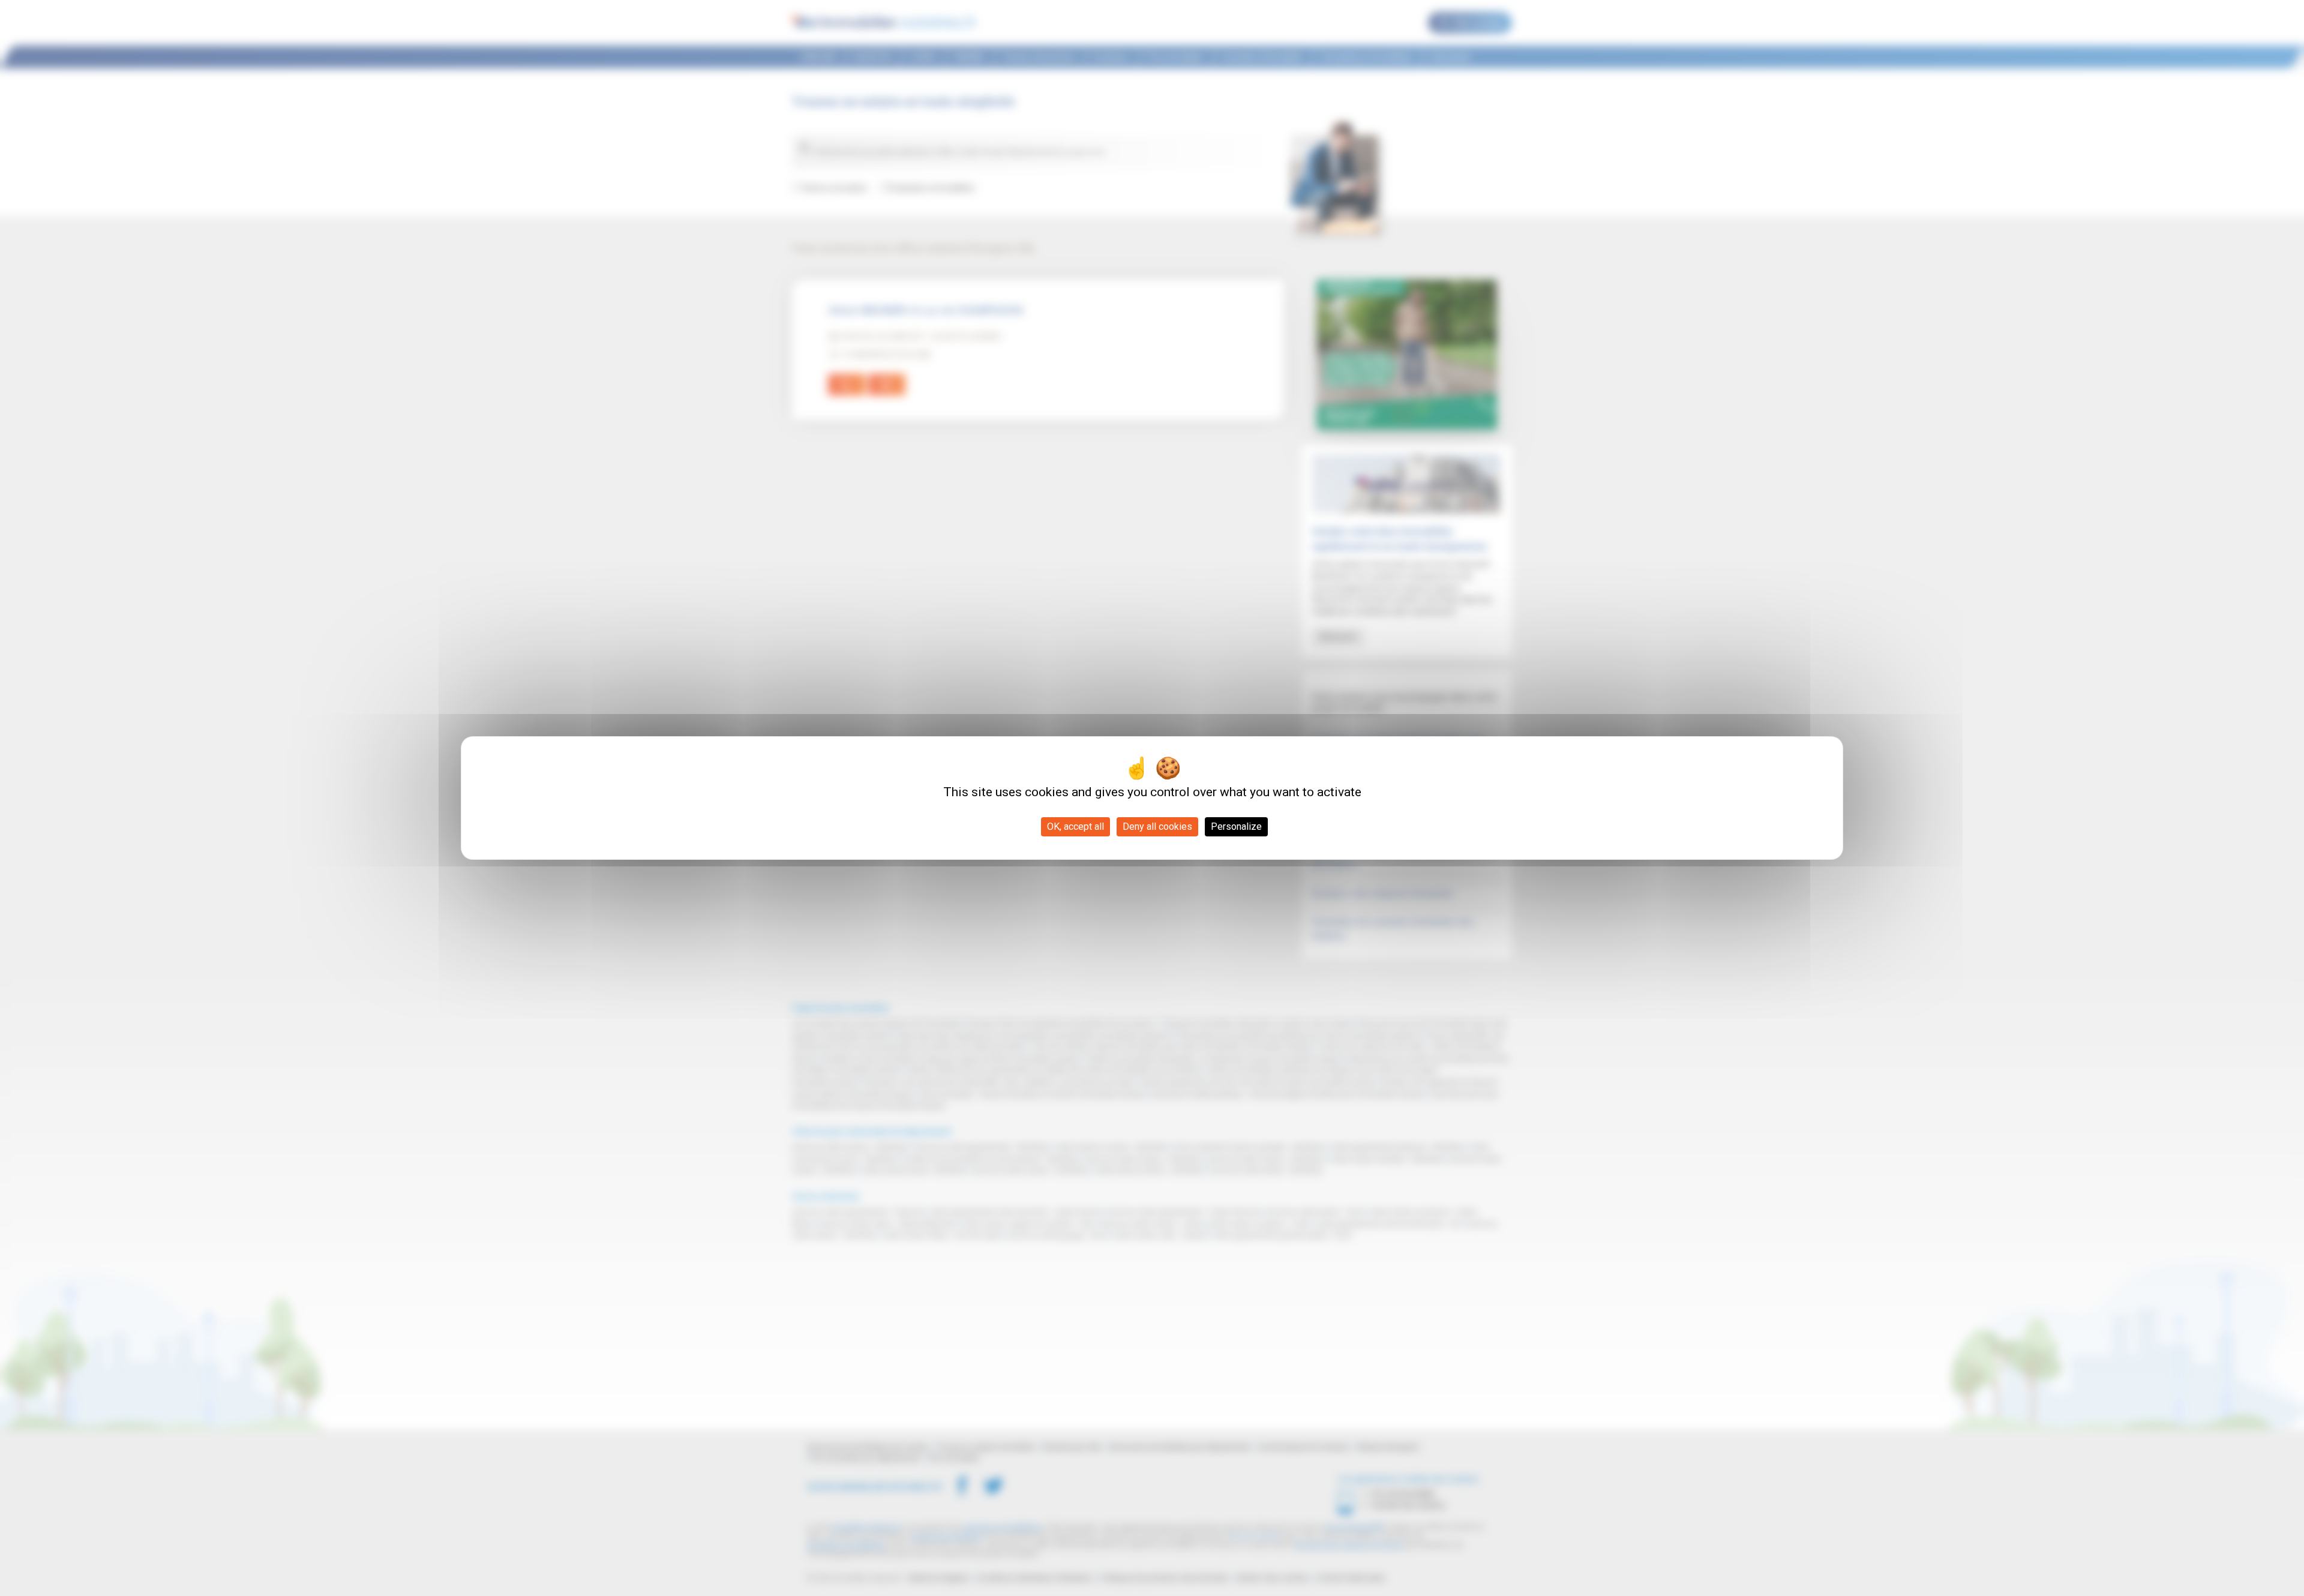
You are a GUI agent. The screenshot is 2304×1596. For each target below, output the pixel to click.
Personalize (1236, 826)
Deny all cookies (1157, 826)
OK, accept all (1075, 826)
